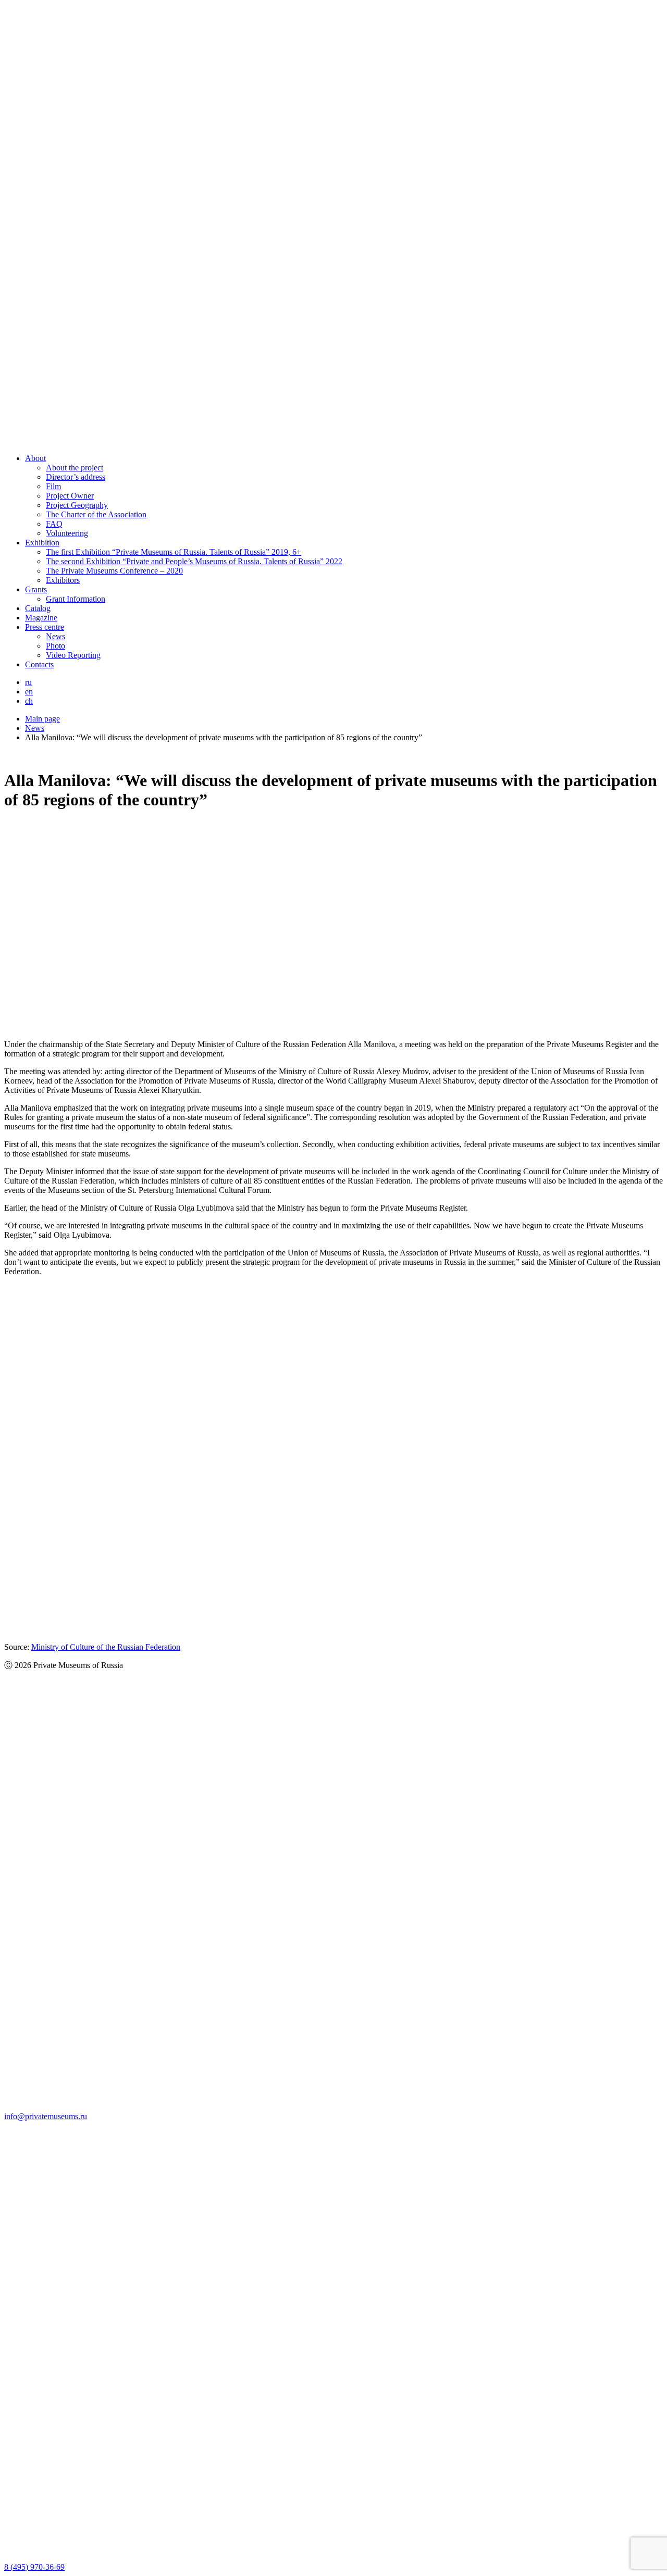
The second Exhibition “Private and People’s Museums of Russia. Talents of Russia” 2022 (194, 561)
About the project (75, 468)
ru (28, 682)
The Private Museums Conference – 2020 (114, 571)
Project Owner (70, 496)
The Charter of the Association (96, 514)
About (35, 458)
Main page (42, 719)
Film (53, 486)
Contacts (39, 664)
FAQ (54, 524)
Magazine (41, 618)
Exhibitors (63, 580)
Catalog (38, 608)
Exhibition (42, 543)
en (29, 692)
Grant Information (76, 599)
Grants (36, 589)
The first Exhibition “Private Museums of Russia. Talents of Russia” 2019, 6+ (174, 552)
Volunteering (67, 533)
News (55, 636)
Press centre (45, 627)
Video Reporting (73, 655)
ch (29, 701)
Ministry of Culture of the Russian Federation (106, 1647)
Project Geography (77, 505)
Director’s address (76, 477)
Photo (55, 646)
